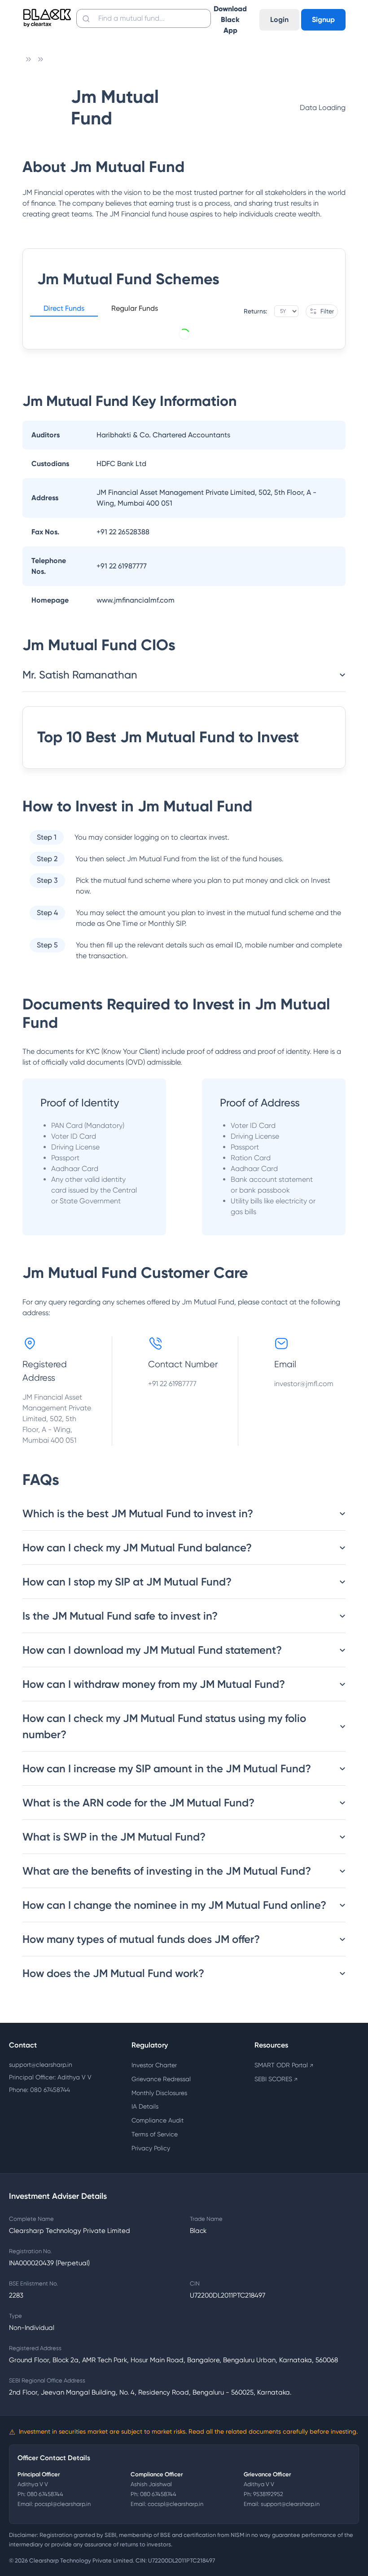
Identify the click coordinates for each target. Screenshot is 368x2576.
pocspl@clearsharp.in (63, 2504)
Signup (323, 20)
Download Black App (230, 20)
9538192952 (268, 2494)
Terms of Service (155, 2134)
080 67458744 (45, 2494)
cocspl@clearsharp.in (175, 2504)
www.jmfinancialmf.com (136, 600)
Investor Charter (154, 2065)
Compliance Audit (158, 2120)
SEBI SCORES (276, 2079)
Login (279, 20)
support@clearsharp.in (41, 2065)
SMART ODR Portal (284, 2065)
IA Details (145, 2106)
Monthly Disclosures (159, 2093)
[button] (64, 310)
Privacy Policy (151, 2148)
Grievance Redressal (161, 2079)
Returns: (255, 311)
